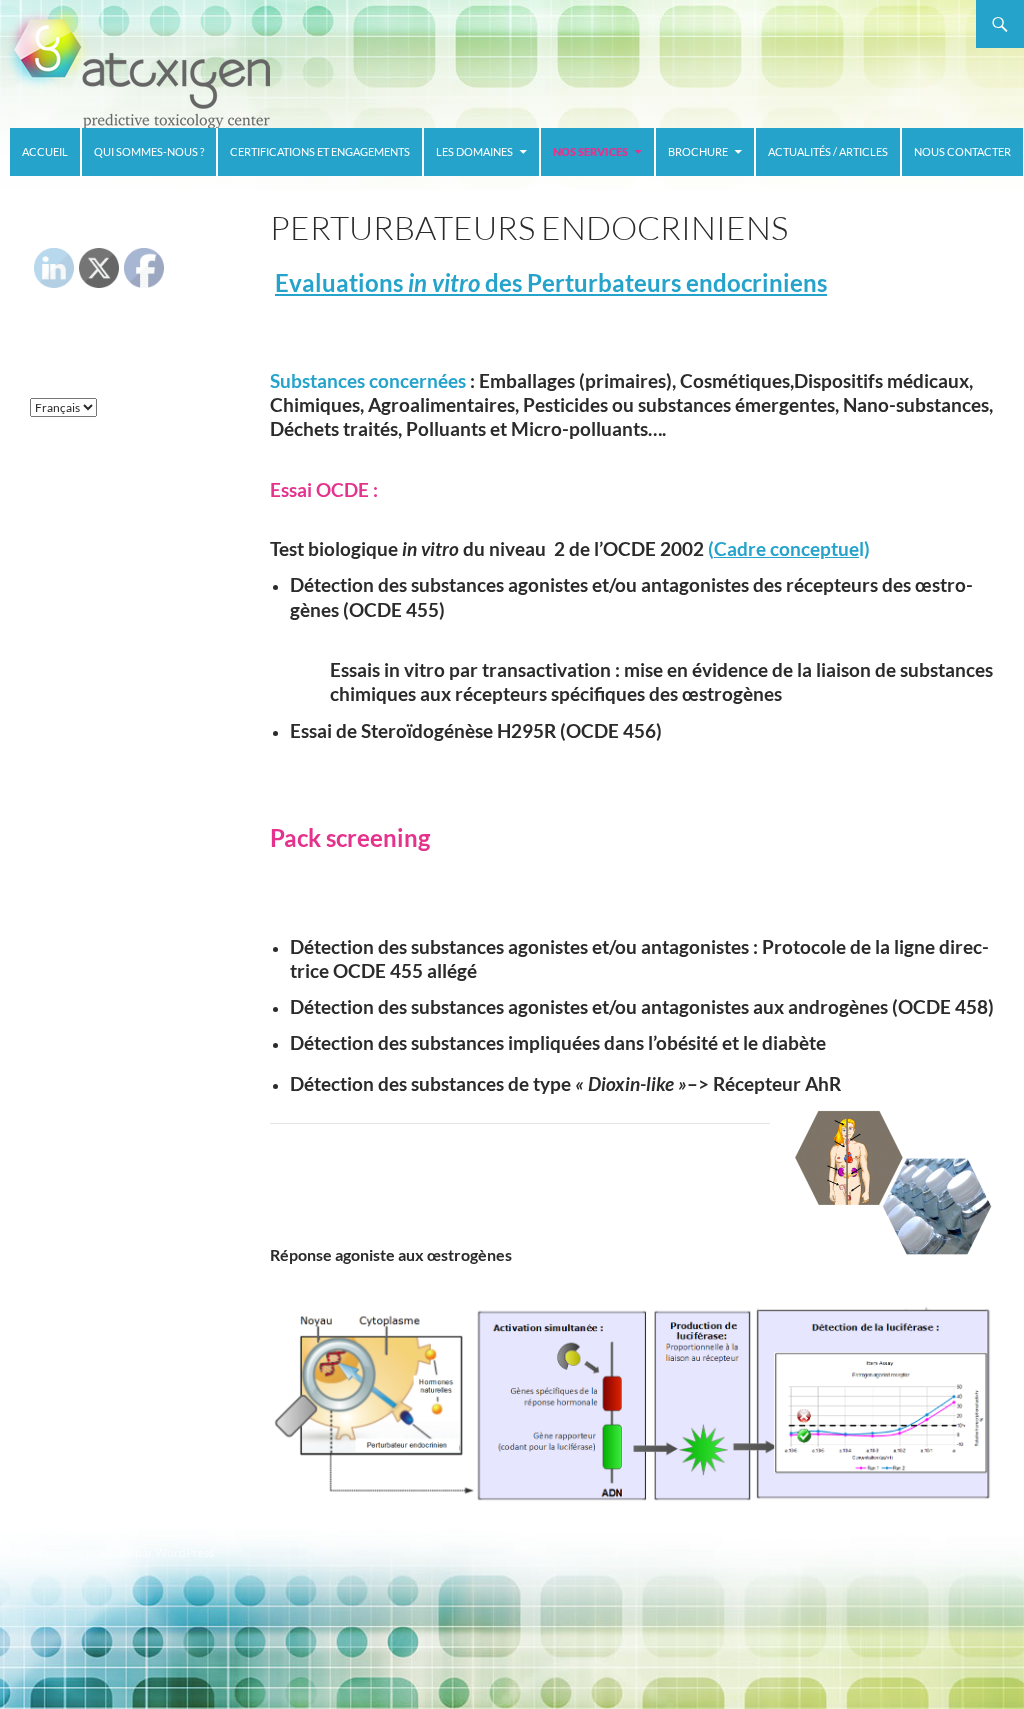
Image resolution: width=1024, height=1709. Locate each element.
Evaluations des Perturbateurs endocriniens (551, 282)
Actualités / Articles (828, 151)
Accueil (45, 151)
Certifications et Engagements (320, 151)
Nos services (590, 151)
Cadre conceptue (786, 549)
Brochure (698, 151)
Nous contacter (962, 151)
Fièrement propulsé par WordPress (122, 1552)
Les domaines (474, 151)
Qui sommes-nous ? (149, 151)
